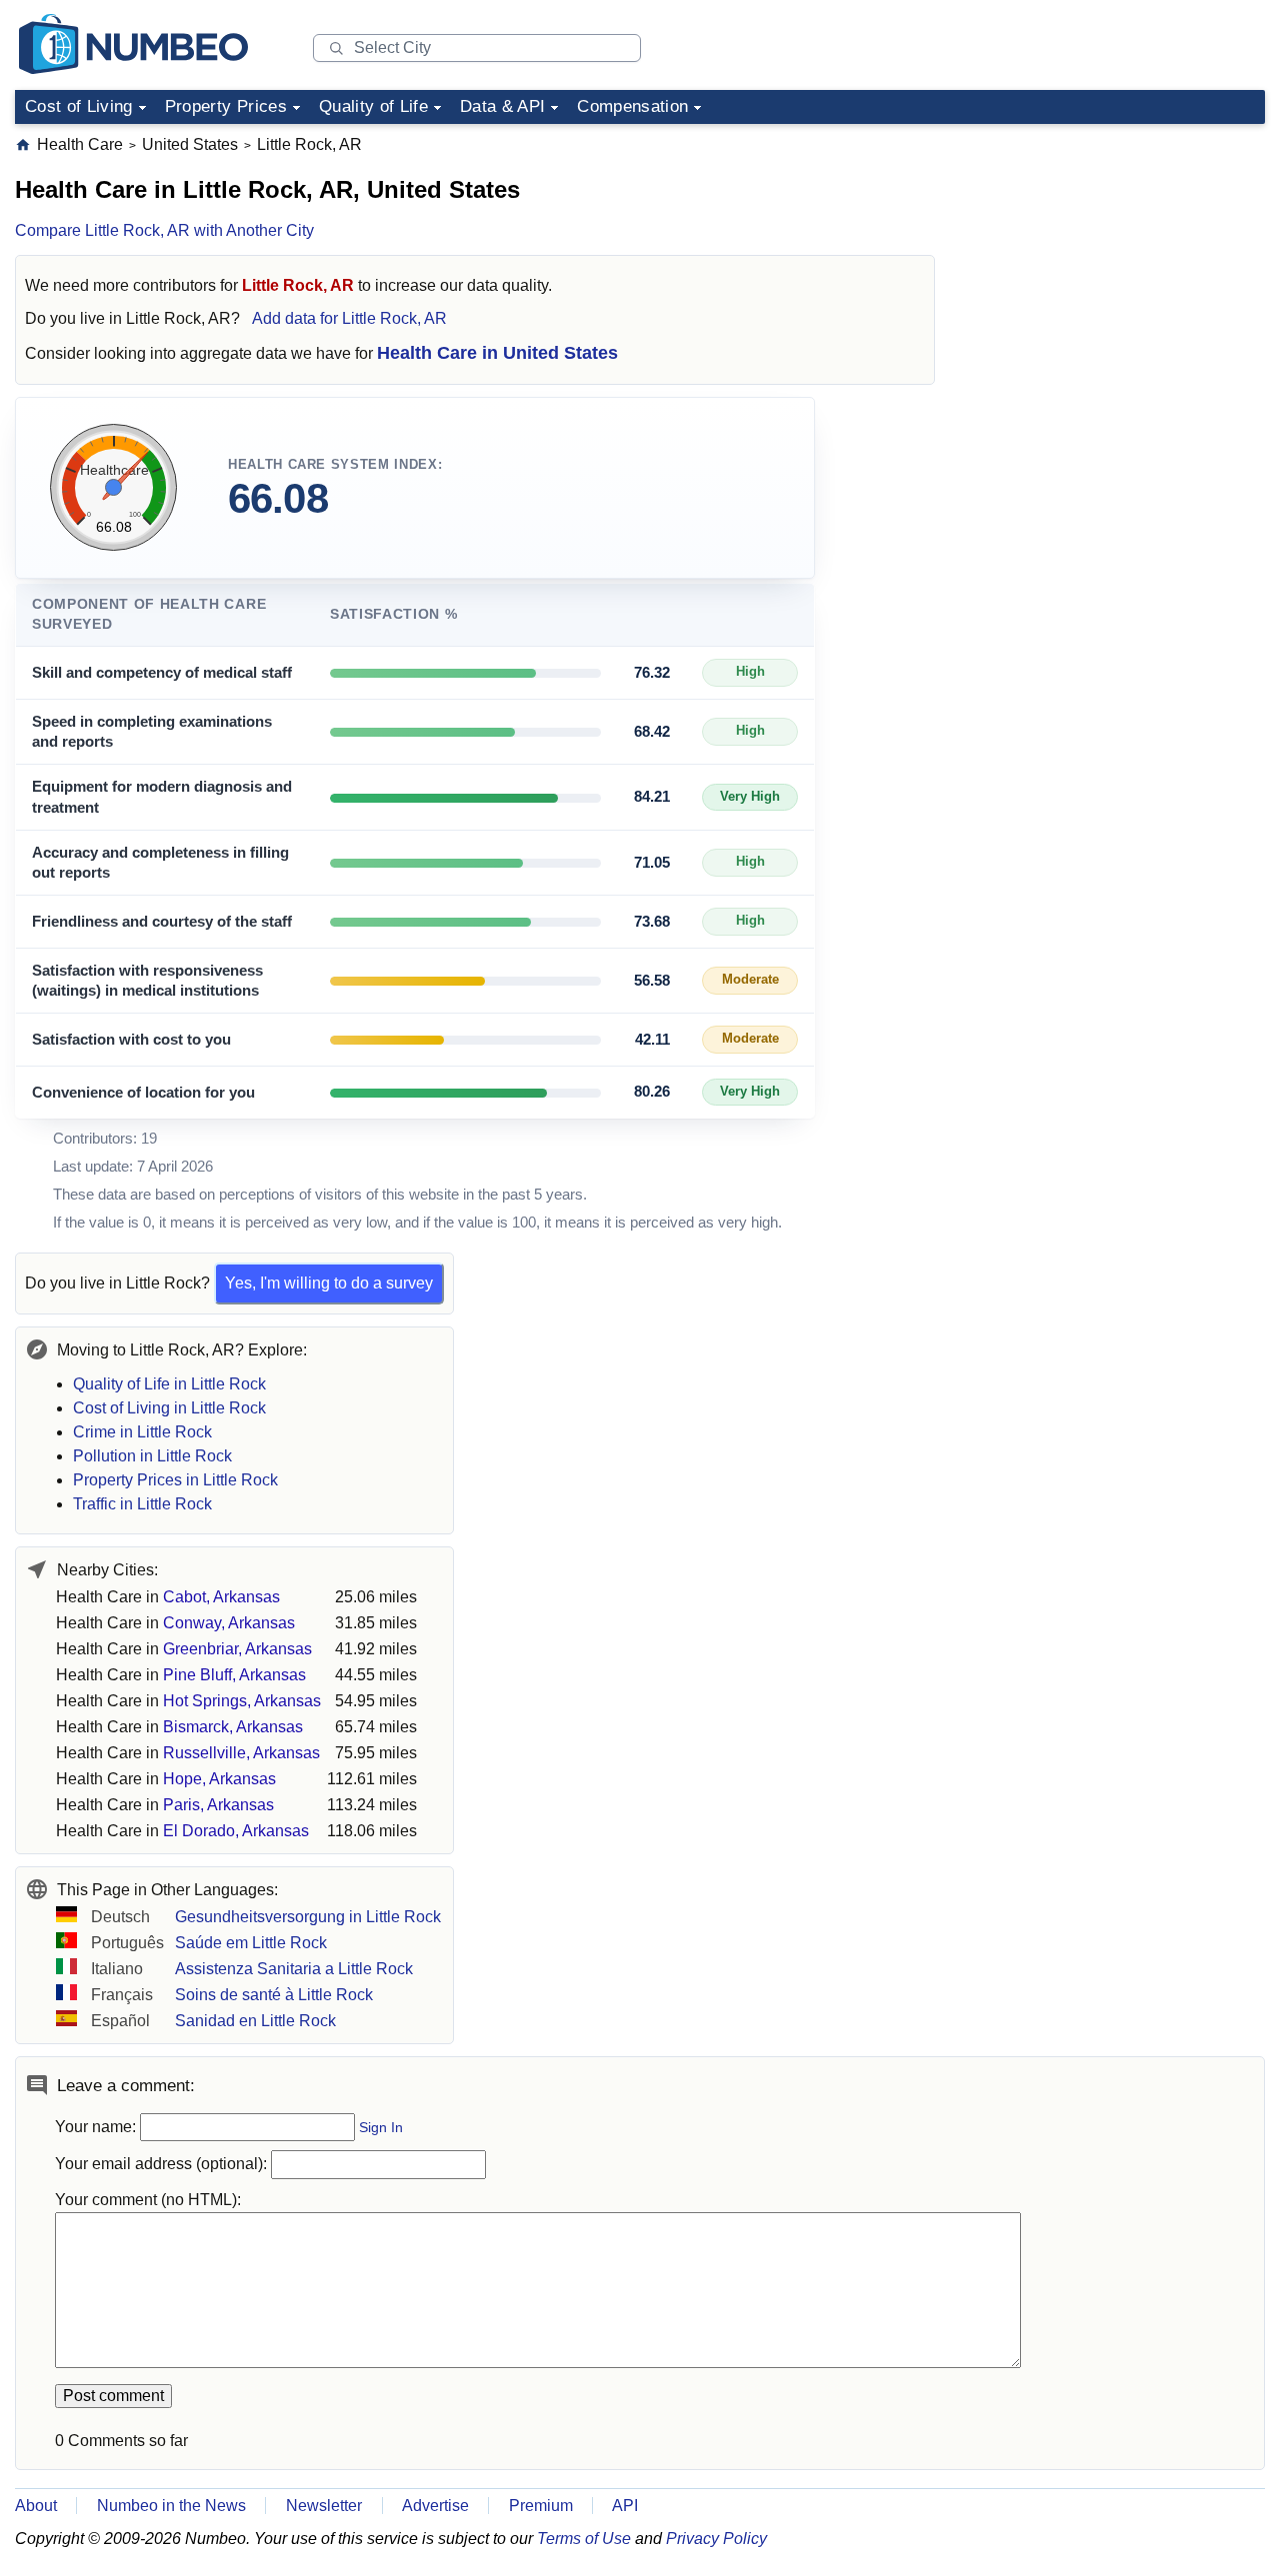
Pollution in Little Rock (152, 1456)
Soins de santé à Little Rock (274, 1995)
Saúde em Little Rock (251, 1943)
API (625, 2506)
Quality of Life (373, 106)
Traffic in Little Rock (142, 1504)
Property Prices (226, 106)
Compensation (632, 106)
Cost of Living (79, 106)
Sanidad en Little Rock (255, 2021)
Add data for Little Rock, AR (349, 318)
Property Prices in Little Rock (175, 1480)
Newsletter (324, 2506)
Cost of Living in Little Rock (169, 1408)
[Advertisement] (1115, 259)
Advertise (435, 2506)
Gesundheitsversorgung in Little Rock (308, 1917)
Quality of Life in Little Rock (169, 1384)
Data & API (502, 106)
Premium (541, 2506)
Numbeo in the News (171, 2506)
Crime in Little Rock (142, 1432)
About (36, 2506)
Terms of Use (584, 2539)
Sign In (381, 2128)
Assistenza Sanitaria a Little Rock (294, 1969)
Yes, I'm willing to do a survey (329, 1283)
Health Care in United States (497, 353)
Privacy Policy (716, 2539)
